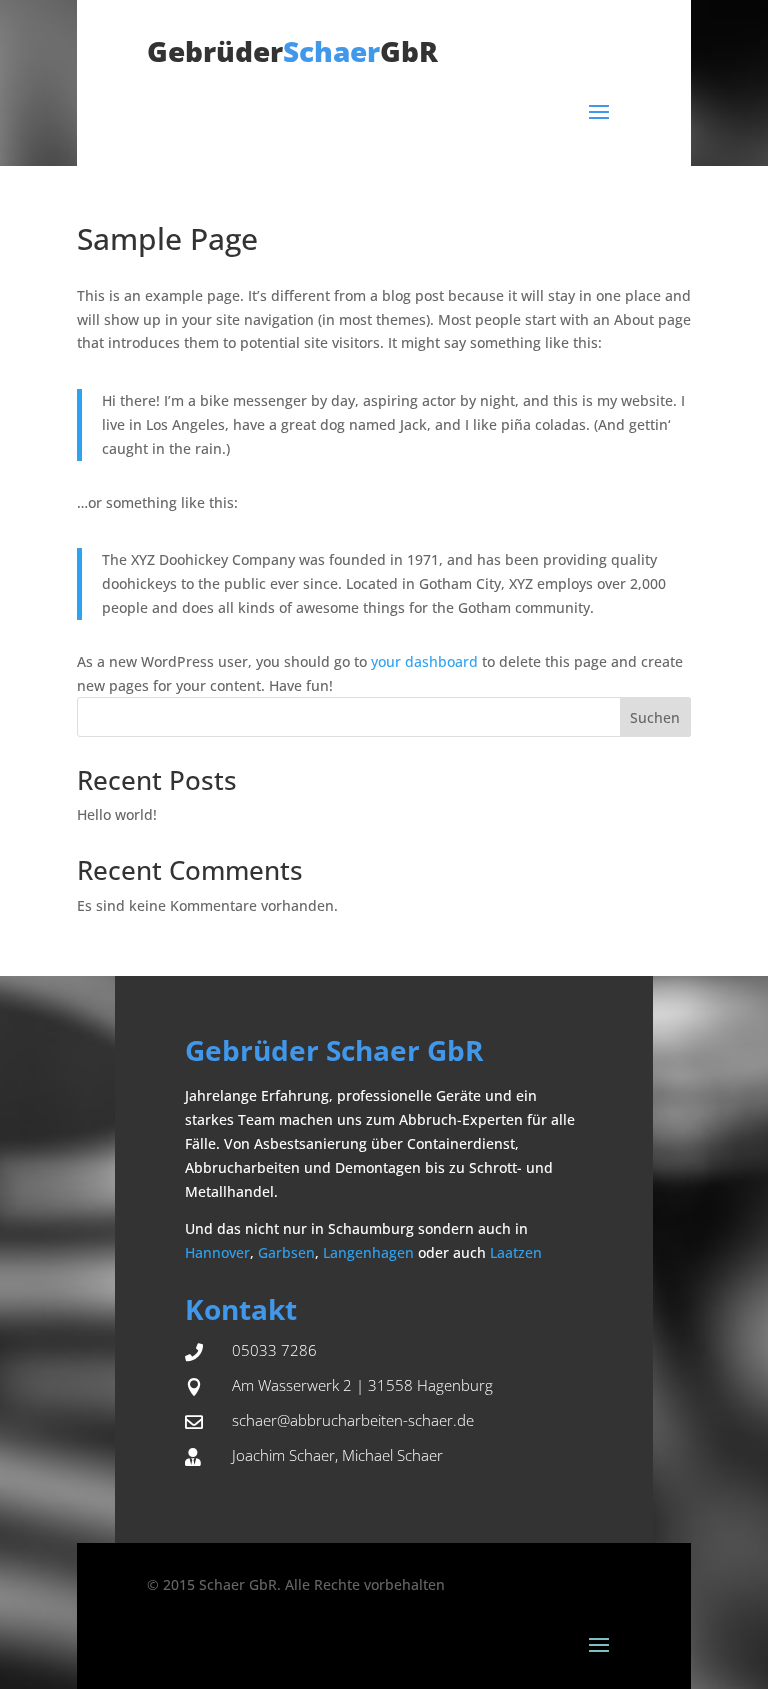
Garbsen (286, 1252)
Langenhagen (368, 1252)
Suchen (655, 717)
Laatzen (516, 1252)
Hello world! (117, 814)
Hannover (217, 1252)
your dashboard (424, 661)
